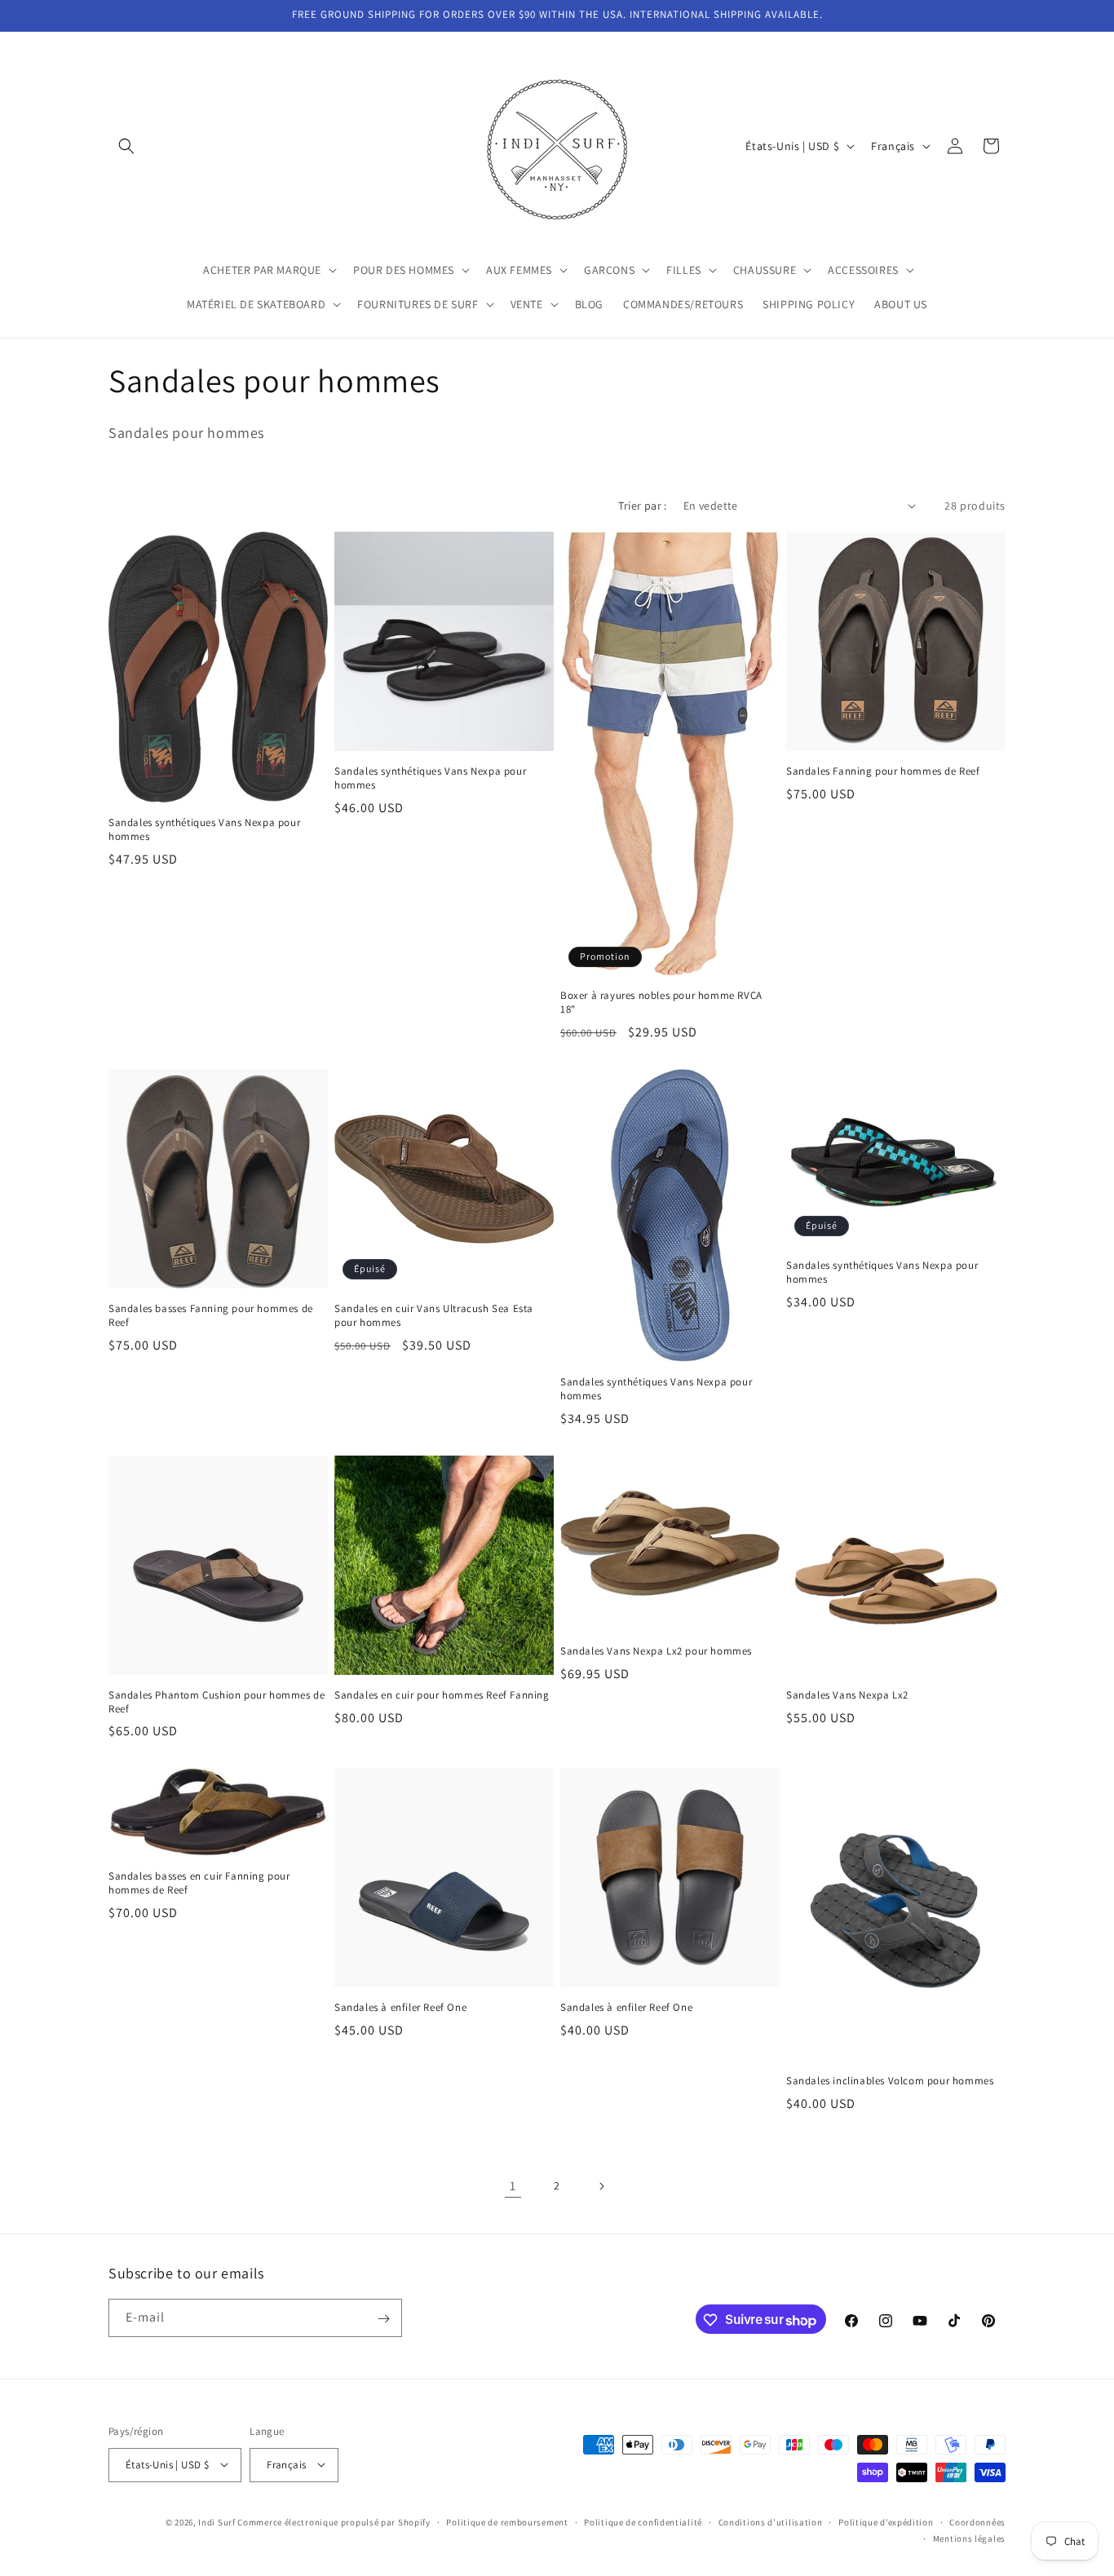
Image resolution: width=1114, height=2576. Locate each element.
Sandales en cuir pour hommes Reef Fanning (442, 1695)
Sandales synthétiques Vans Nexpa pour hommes (204, 830)
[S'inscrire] (383, 2319)
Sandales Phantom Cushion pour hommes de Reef (217, 1702)
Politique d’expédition (886, 2521)
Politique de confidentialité (643, 2521)
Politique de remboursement (507, 2521)
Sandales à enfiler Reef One (400, 2008)
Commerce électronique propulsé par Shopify (334, 2521)
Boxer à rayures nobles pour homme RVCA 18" (661, 1003)
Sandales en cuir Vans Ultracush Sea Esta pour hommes (434, 1316)
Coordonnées (977, 2521)
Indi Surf (217, 2521)
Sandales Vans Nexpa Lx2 (847, 1695)
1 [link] (513, 2186)
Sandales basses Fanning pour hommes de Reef (211, 1316)
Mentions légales (969, 2538)
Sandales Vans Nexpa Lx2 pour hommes (656, 1651)
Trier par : (642, 506)
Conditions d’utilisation (771, 2521)
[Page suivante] (601, 2186)
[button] (126, 146)
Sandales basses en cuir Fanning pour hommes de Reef (199, 1883)
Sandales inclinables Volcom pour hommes (890, 2081)
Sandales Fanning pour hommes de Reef (883, 771)
